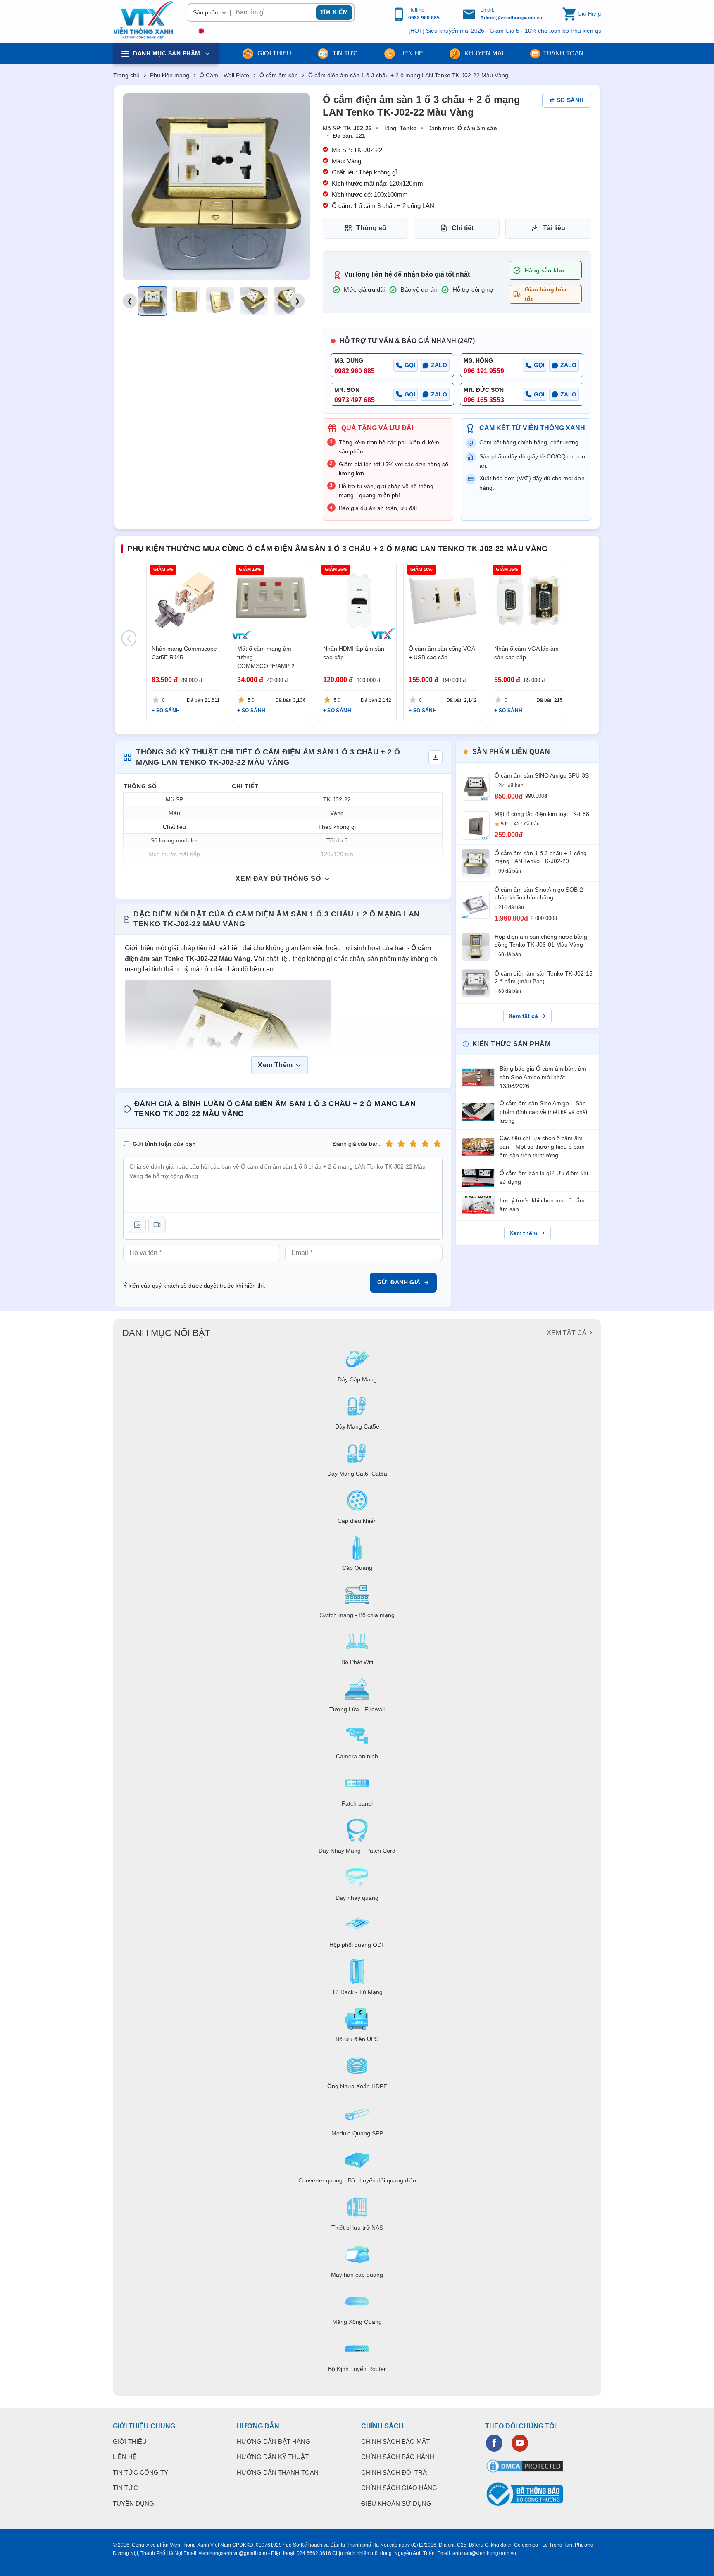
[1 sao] (389, 1144)
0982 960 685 (424, 18)
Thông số (371, 228)
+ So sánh (166, 711)
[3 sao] (413, 1144)
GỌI (410, 365)
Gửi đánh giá (399, 1282)
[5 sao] (437, 1144)
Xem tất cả (523, 1016)
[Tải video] (157, 1225)
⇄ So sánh (567, 100)
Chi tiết (463, 228)
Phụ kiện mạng (170, 75)
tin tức (344, 53)
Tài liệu (554, 228)
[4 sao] (425, 1144)
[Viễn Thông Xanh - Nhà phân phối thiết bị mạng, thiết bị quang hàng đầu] (144, 20)
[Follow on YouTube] (520, 2443)
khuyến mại (483, 53)
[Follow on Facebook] (494, 2443)
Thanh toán (563, 53)
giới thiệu (274, 53)
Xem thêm (523, 1233)
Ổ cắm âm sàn (279, 75)
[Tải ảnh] (137, 1225)
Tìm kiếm (334, 12)
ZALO (439, 365)
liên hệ (410, 53)
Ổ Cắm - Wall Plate (224, 75)
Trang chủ (126, 75)
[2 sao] (401, 1144)
